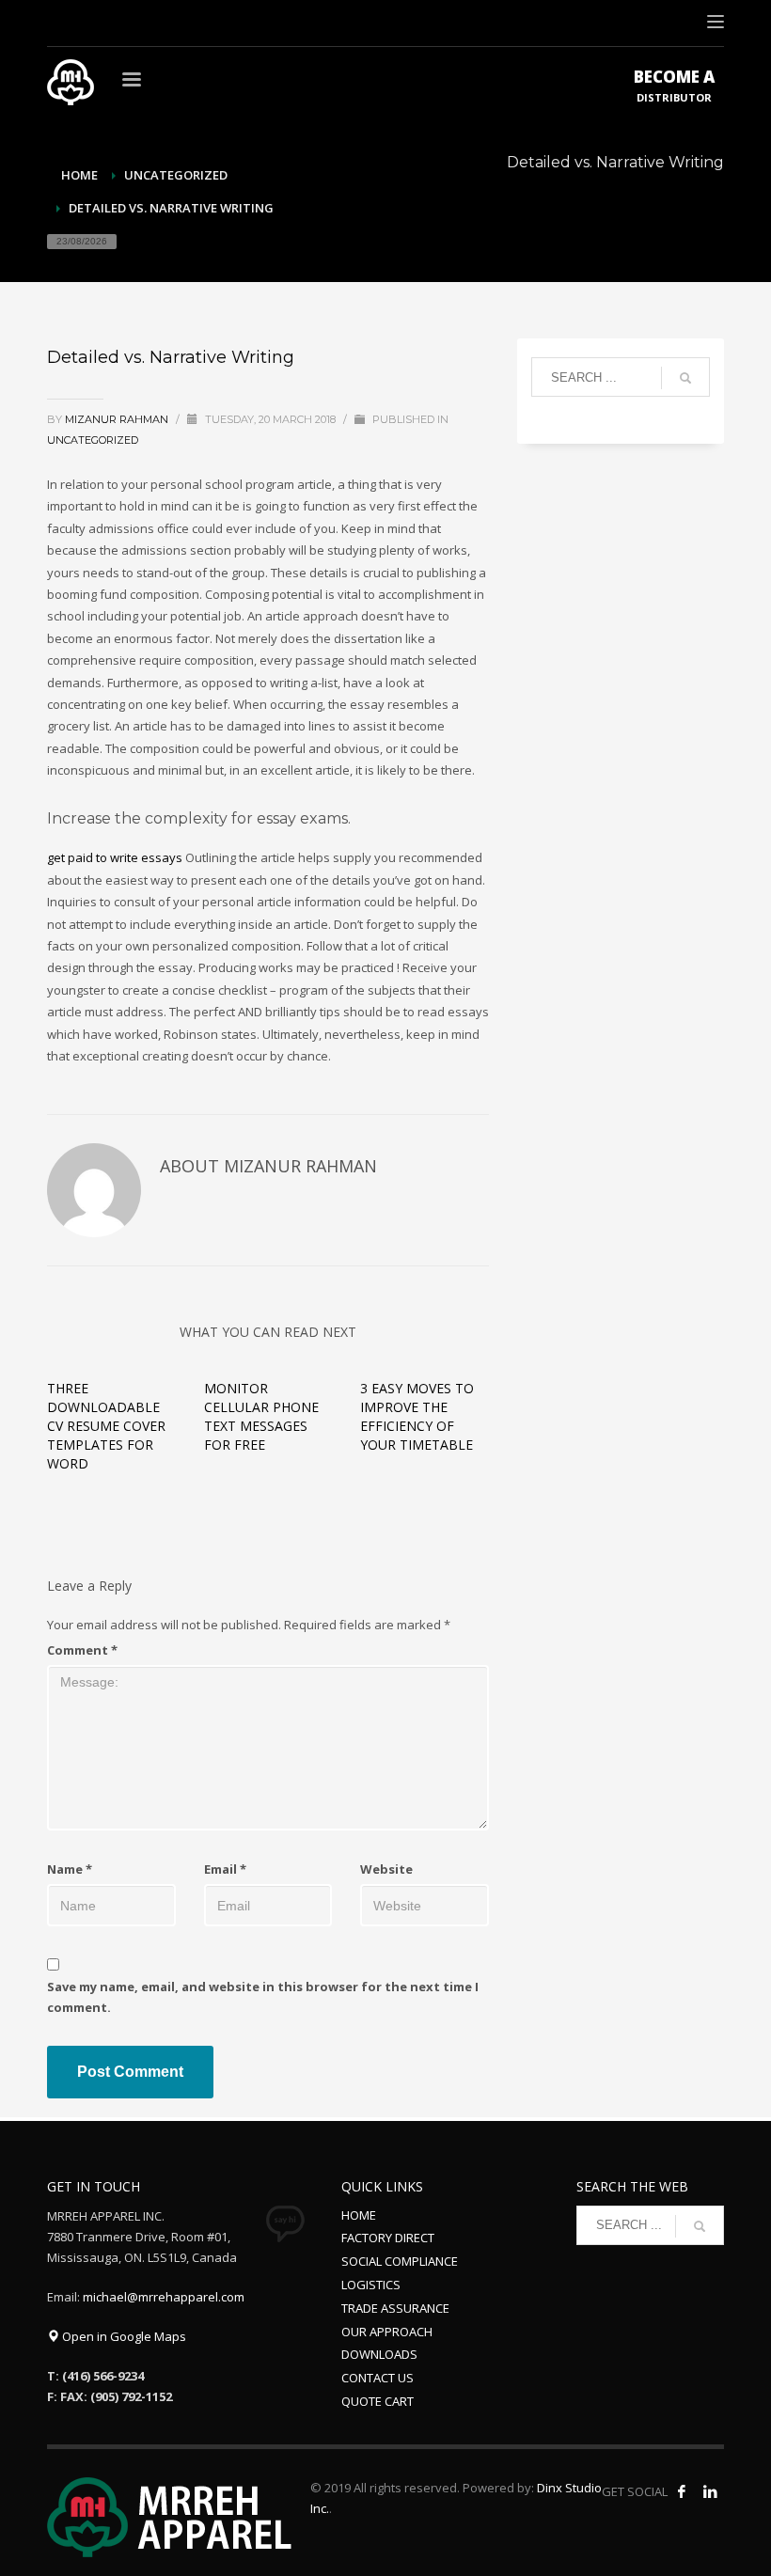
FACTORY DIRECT (388, 2238)
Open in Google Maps (123, 2336)
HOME (359, 2215)
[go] (685, 378)
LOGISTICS (371, 2285)
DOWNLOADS (379, 2354)
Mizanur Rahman (118, 419)
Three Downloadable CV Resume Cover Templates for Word (106, 1426)
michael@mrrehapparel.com (164, 2297)
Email (225, 1869)
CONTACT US (378, 2378)
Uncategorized (176, 175)
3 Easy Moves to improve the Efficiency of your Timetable (417, 1416)
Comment (82, 1650)
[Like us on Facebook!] (682, 2491)
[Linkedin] (710, 2491)
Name (70, 1869)
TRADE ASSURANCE (395, 2308)
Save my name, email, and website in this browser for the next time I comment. (263, 1997)
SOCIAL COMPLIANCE (400, 2261)
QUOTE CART (378, 2401)
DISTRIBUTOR (674, 85)
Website (386, 1869)
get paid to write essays (115, 857)
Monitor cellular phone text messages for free (261, 1416)
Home (79, 175)
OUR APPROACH (387, 2332)
